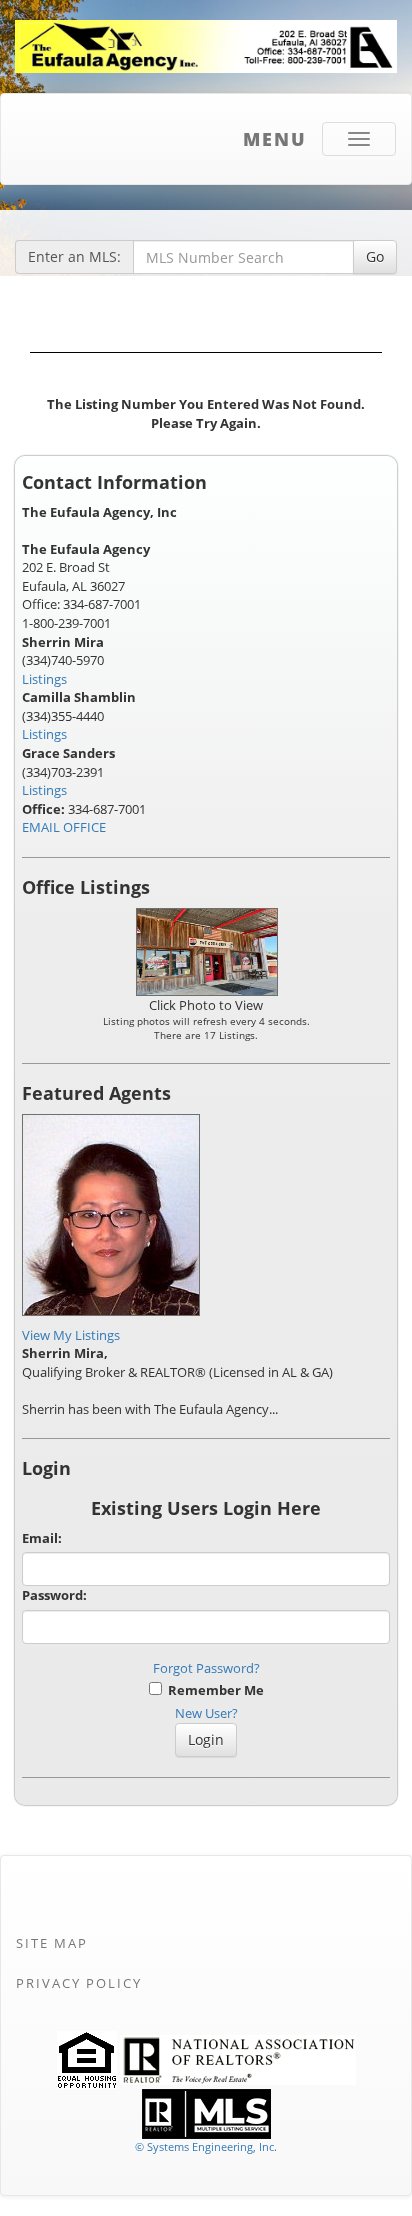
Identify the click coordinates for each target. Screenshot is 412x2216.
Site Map (52, 1943)
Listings (44, 679)
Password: (54, 1595)
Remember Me (213, 1690)
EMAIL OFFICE (64, 827)
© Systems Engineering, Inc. (206, 2146)
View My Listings (71, 1335)
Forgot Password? (206, 1668)
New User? (206, 1713)
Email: (42, 1538)
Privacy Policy (79, 1983)
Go (375, 256)
